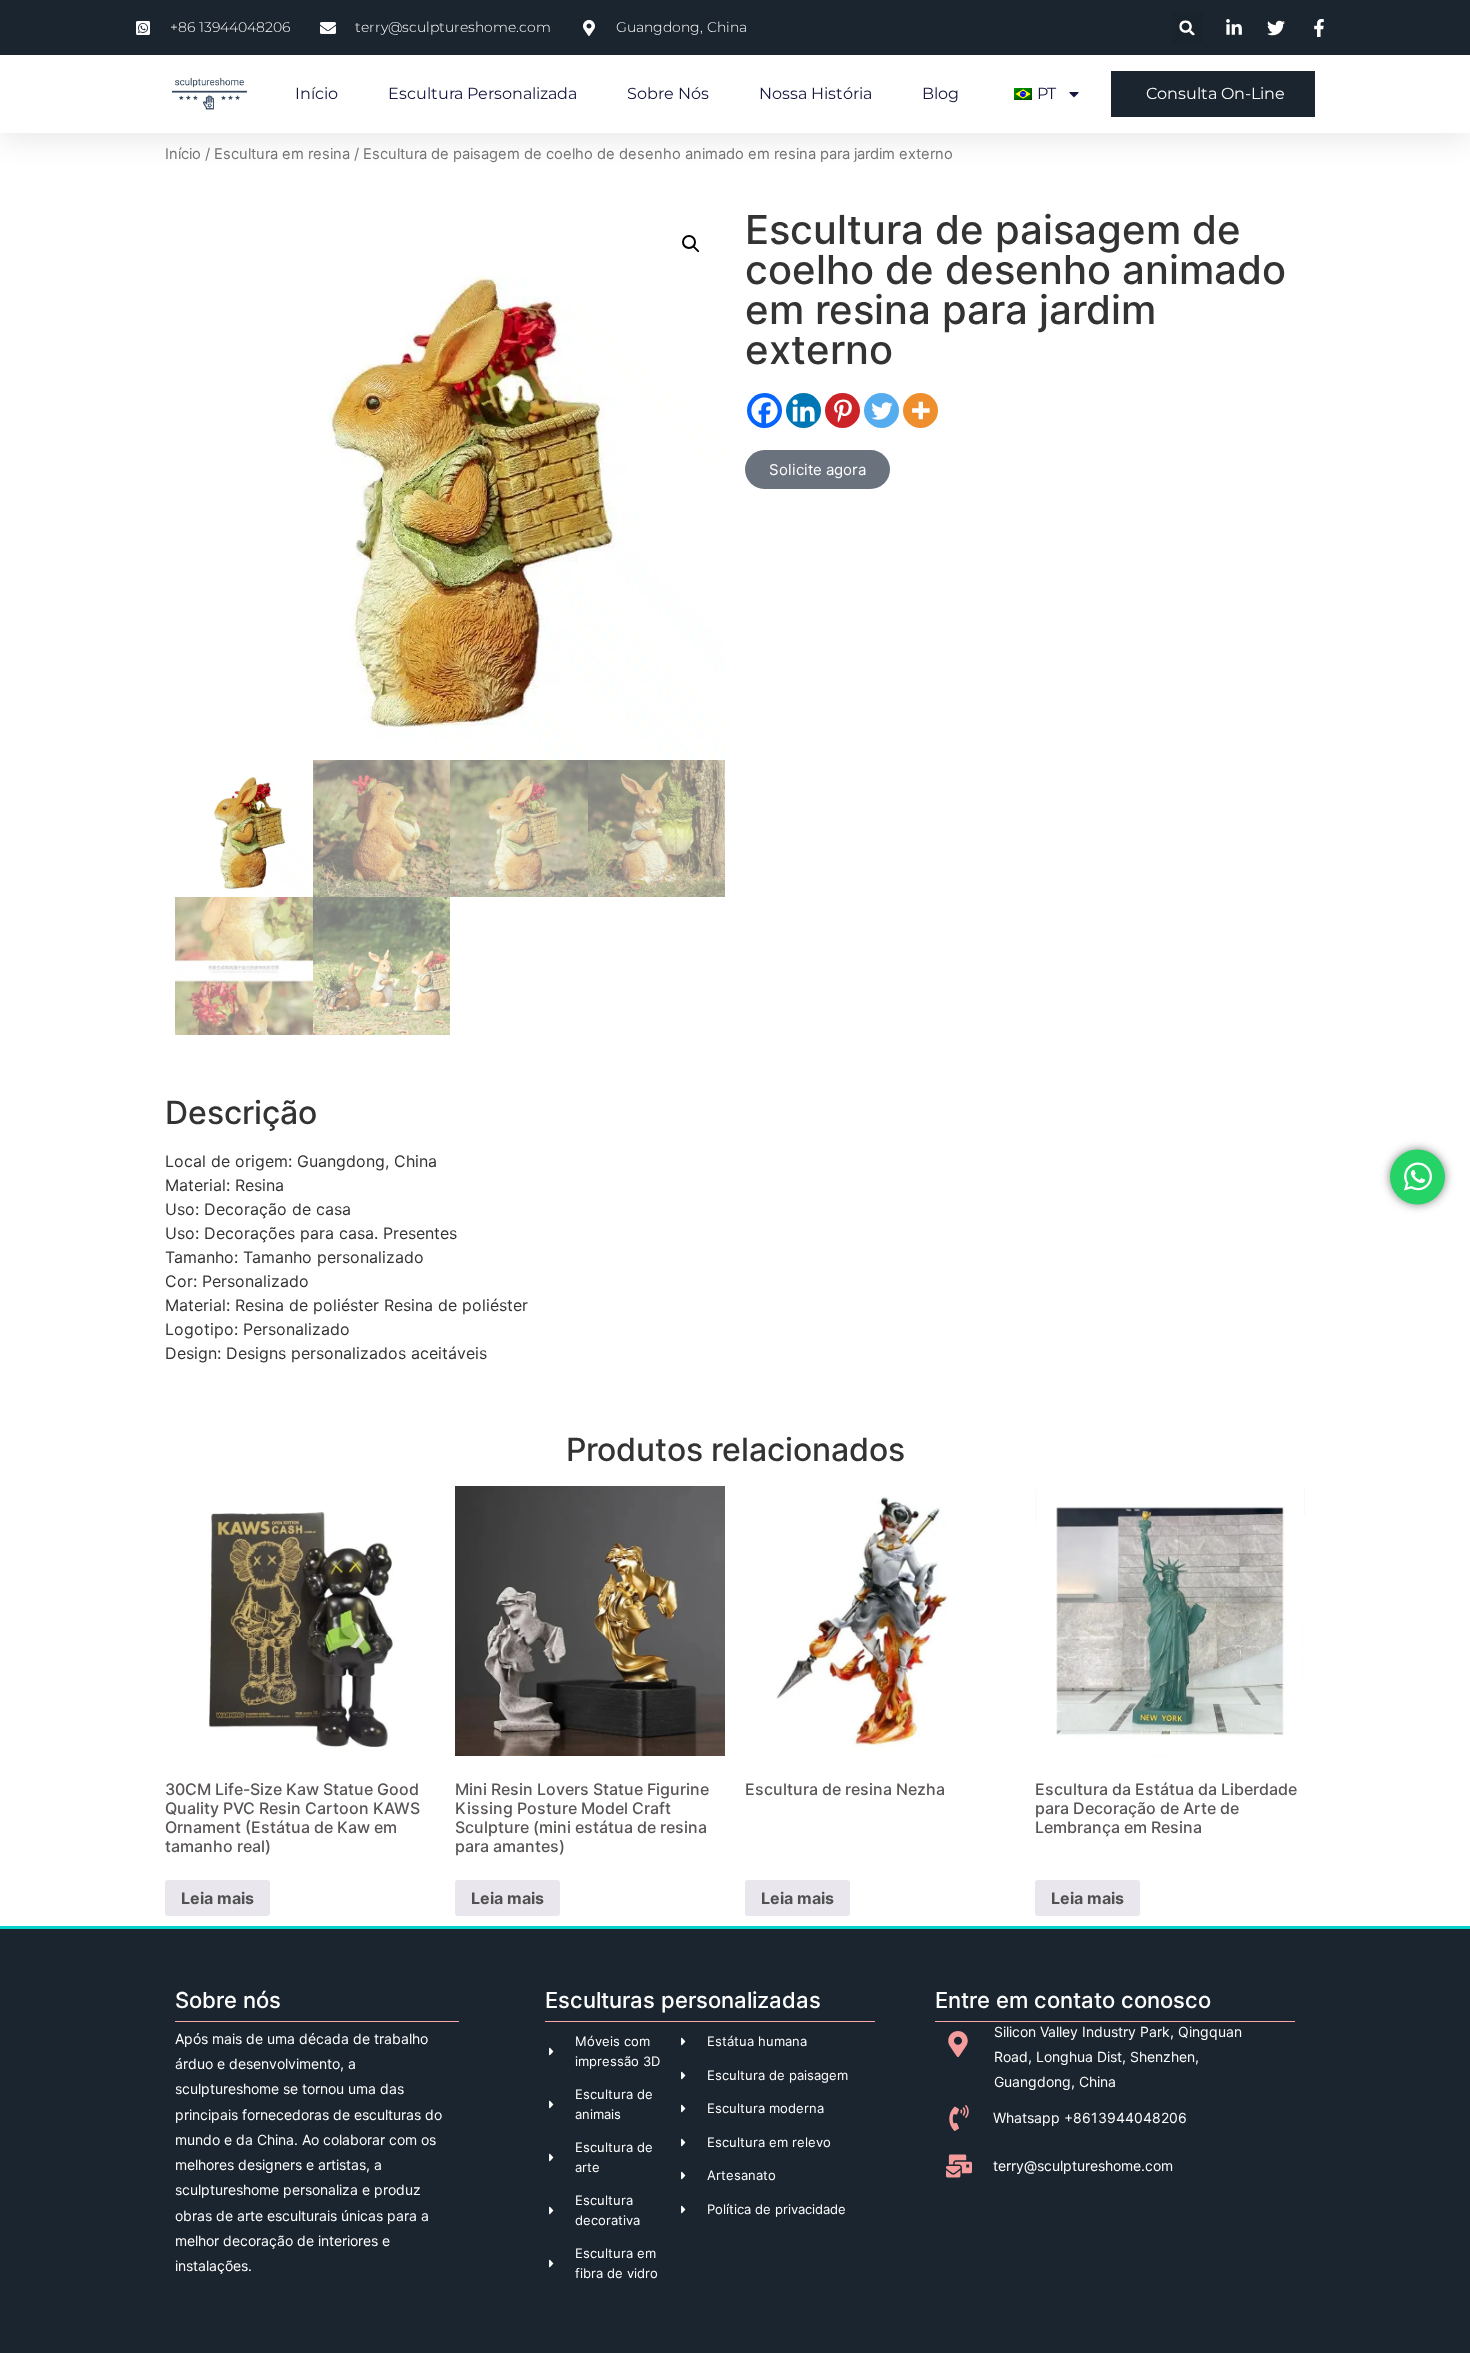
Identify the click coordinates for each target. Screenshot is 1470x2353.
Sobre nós (668, 93)
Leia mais (217, 1898)
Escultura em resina (282, 154)
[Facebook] (764, 410)
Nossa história (815, 93)
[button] (1187, 27)
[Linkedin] (803, 410)
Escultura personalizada (482, 93)
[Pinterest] (842, 410)
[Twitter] (881, 410)
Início (316, 93)
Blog (940, 93)
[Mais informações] (920, 410)
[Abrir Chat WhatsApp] (1417, 1176)
